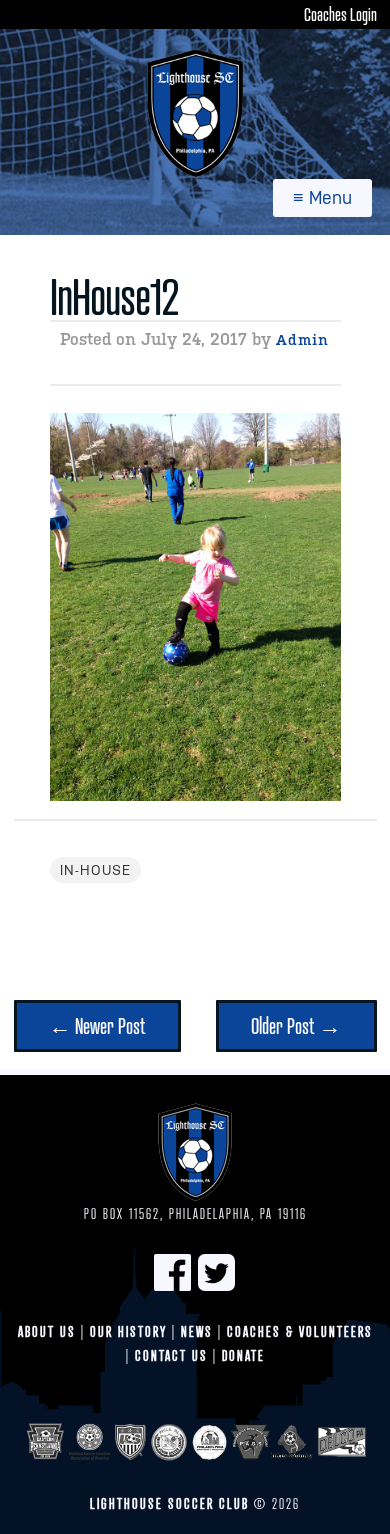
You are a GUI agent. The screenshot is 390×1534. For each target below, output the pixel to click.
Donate (243, 1355)
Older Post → (296, 1025)
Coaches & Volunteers (300, 1331)
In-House (95, 870)
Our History (128, 1331)
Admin (302, 340)
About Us (47, 1331)
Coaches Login (340, 14)
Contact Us (171, 1355)
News (197, 1331)
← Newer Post (97, 1025)
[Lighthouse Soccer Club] (195, 112)
